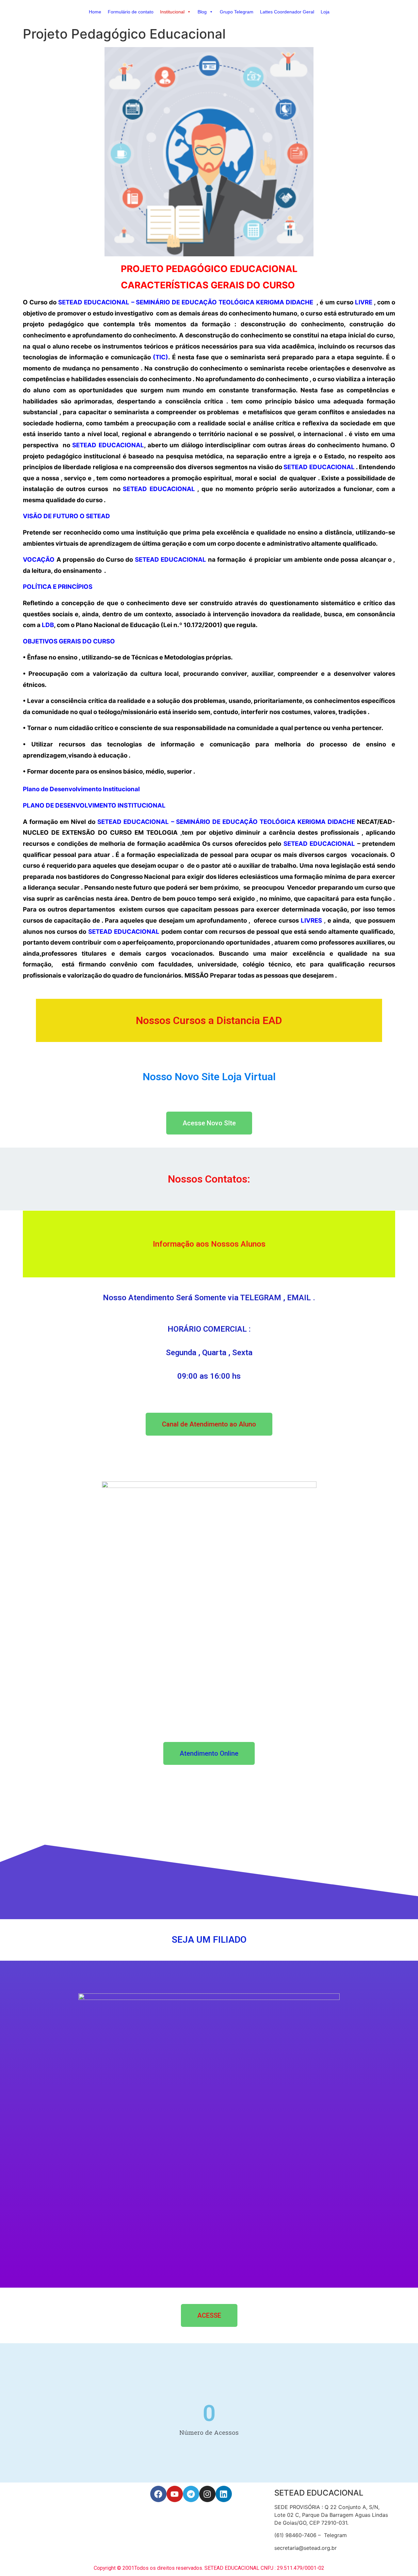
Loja (325, 12)
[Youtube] (175, 2494)
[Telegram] (191, 2494)
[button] (189, 12)
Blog (202, 12)
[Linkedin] (224, 2494)
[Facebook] (158, 2494)
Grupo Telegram (237, 12)
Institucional (172, 12)
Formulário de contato (131, 12)
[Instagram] (207, 2494)
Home (95, 12)
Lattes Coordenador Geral (287, 12)
